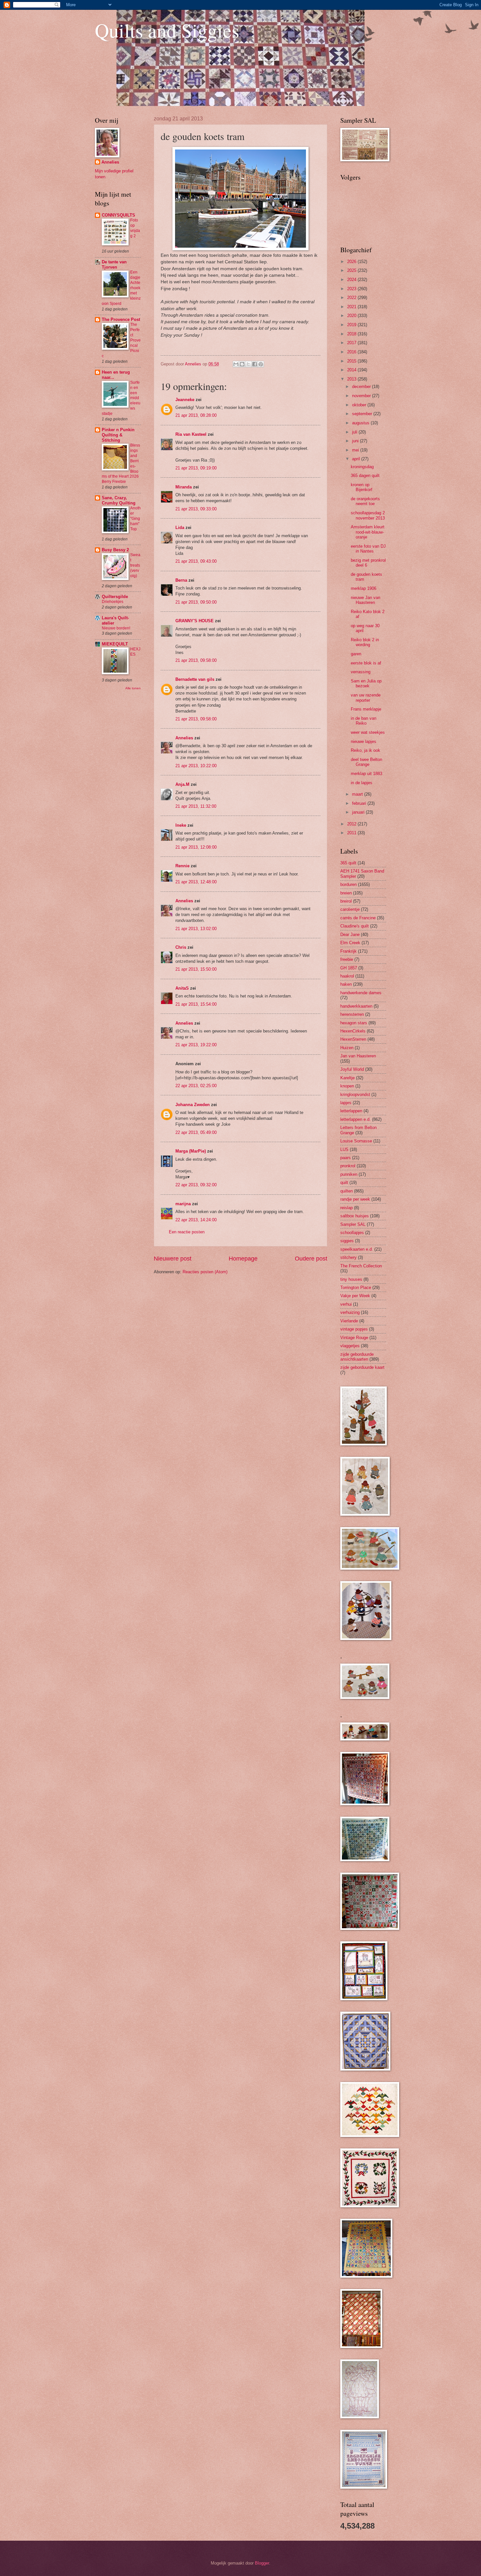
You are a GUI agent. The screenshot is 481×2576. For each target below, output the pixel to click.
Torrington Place (356, 1288)
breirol (346, 901)
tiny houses (351, 1279)
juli (355, 432)
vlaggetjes (350, 1346)
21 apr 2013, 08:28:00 (196, 415)
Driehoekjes (113, 602)
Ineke (181, 825)
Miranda (184, 487)
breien (346, 893)
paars (346, 1158)
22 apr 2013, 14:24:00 (196, 1220)
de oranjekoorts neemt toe (365, 501)
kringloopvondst (355, 1094)
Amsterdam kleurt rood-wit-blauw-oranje (368, 532)
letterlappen (351, 1111)
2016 (352, 352)
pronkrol (348, 1166)
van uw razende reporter (366, 697)
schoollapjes (352, 1233)
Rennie (182, 866)
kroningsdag (362, 467)
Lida (180, 528)
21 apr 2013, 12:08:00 (196, 847)
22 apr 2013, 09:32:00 (196, 1185)
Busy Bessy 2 (115, 550)
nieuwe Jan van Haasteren (365, 600)
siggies (347, 1241)
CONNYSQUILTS (118, 215)
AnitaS (182, 988)
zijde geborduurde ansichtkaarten (357, 1357)
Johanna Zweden (193, 1105)
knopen (347, 1086)
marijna (183, 1204)
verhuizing (350, 1312)
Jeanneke (185, 400)
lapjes (346, 1103)
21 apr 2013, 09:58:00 (196, 660)
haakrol (347, 976)
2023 (352, 289)
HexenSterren (353, 1039)
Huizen (347, 1048)
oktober (360, 405)
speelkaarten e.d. (357, 1249)
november (362, 396)
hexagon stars (354, 1023)
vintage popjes (354, 1329)
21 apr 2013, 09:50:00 (196, 602)
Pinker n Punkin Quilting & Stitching (118, 435)
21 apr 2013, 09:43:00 (196, 561)
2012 (352, 824)
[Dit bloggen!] (242, 364)
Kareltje (347, 1078)
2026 (352, 262)
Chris (181, 947)
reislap (347, 1208)
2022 (352, 298)
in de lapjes (362, 783)
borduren (348, 884)
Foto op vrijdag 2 (135, 228)
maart (358, 794)
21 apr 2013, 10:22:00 (196, 766)
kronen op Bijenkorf (362, 487)
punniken (349, 1174)
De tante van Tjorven (114, 265)
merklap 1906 (364, 588)
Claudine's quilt (355, 926)
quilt (344, 1182)
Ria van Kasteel (191, 434)
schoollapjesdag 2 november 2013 (368, 515)
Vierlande (349, 1321)
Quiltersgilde (115, 597)
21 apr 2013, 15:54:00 (196, 1004)
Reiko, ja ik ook (365, 750)
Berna (181, 580)
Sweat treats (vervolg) (135, 565)
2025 (352, 270)
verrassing (361, 672)
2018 (352, 334)
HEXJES (135, 652)
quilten (347, 1191)
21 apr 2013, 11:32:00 (196, 806)
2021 (352, 307)
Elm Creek (350, 943)
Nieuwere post (173, 1259)
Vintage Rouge (354, 1338)
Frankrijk (348, 951)
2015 (352, 361)
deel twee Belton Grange (366, 762)
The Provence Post (121, 319)
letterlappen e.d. (356, 1119)
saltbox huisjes (355, 1216)
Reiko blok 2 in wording (365, 642)
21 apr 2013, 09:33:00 (196, 509)
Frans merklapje (366, 709)
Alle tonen (133, 688)
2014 (352, 370)
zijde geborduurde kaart (362, 1367)
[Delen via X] (248, 364)
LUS (344, 1149)
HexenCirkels (353, 1031)
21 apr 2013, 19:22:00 (196, 1045)
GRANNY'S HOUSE (195, 621)
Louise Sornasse (356, 1141)
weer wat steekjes (368, 732)
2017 (352, 343)
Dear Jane (350, 935)
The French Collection (361, 1266)
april (357, 459)
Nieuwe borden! (116, 628)
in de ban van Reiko (364, 721)
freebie (347, 959)
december (362, 387)
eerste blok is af (366, 663)
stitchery (348, 1257)
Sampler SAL (353, 1224)
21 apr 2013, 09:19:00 (196, 468)
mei (356, 450)
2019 (352, 325)
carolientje (350, 909)
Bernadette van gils (195, 679)
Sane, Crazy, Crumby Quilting (119, 500)
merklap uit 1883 (366, 774)
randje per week (355, 1199)
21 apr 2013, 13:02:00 (196, 929)
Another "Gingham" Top (135, 519)
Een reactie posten (187, 1232)
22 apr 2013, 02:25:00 (196, 1086)
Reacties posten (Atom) (205, 1272)
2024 (352, 280)
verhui (346, 1304)
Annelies (184, 738)
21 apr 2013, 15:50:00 (196, 969)
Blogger (262, 2563)
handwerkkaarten (356, 1006)
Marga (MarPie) (191, 1151)
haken (346, 984)
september (363, 414)
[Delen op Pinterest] (261, 364)
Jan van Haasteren (358, 1056)
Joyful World (352, 1069)
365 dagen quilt (365, 476)
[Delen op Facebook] (255, 364)
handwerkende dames (361, 993)
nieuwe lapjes (364, 741)
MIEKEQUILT (115, 644)
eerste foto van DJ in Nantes (368, 549)
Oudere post (311, 1259)
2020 (352, 316)
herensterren (352, 1014)
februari (360, 803)
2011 (352, 833)
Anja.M (182, 784)
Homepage (243, 1259)
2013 (352, 379)
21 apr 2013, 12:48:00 (196, 882)
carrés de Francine (358, 918)
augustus (361, 423)
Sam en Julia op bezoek (366, 683)
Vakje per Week (355, 1296)
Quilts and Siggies (167, 30)
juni (356, 441)
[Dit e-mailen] (236, 364)
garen (356, 654)
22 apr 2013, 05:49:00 (196, 1132)
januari (359, 812)
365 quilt (348, 863)
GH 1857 (349, 968)
